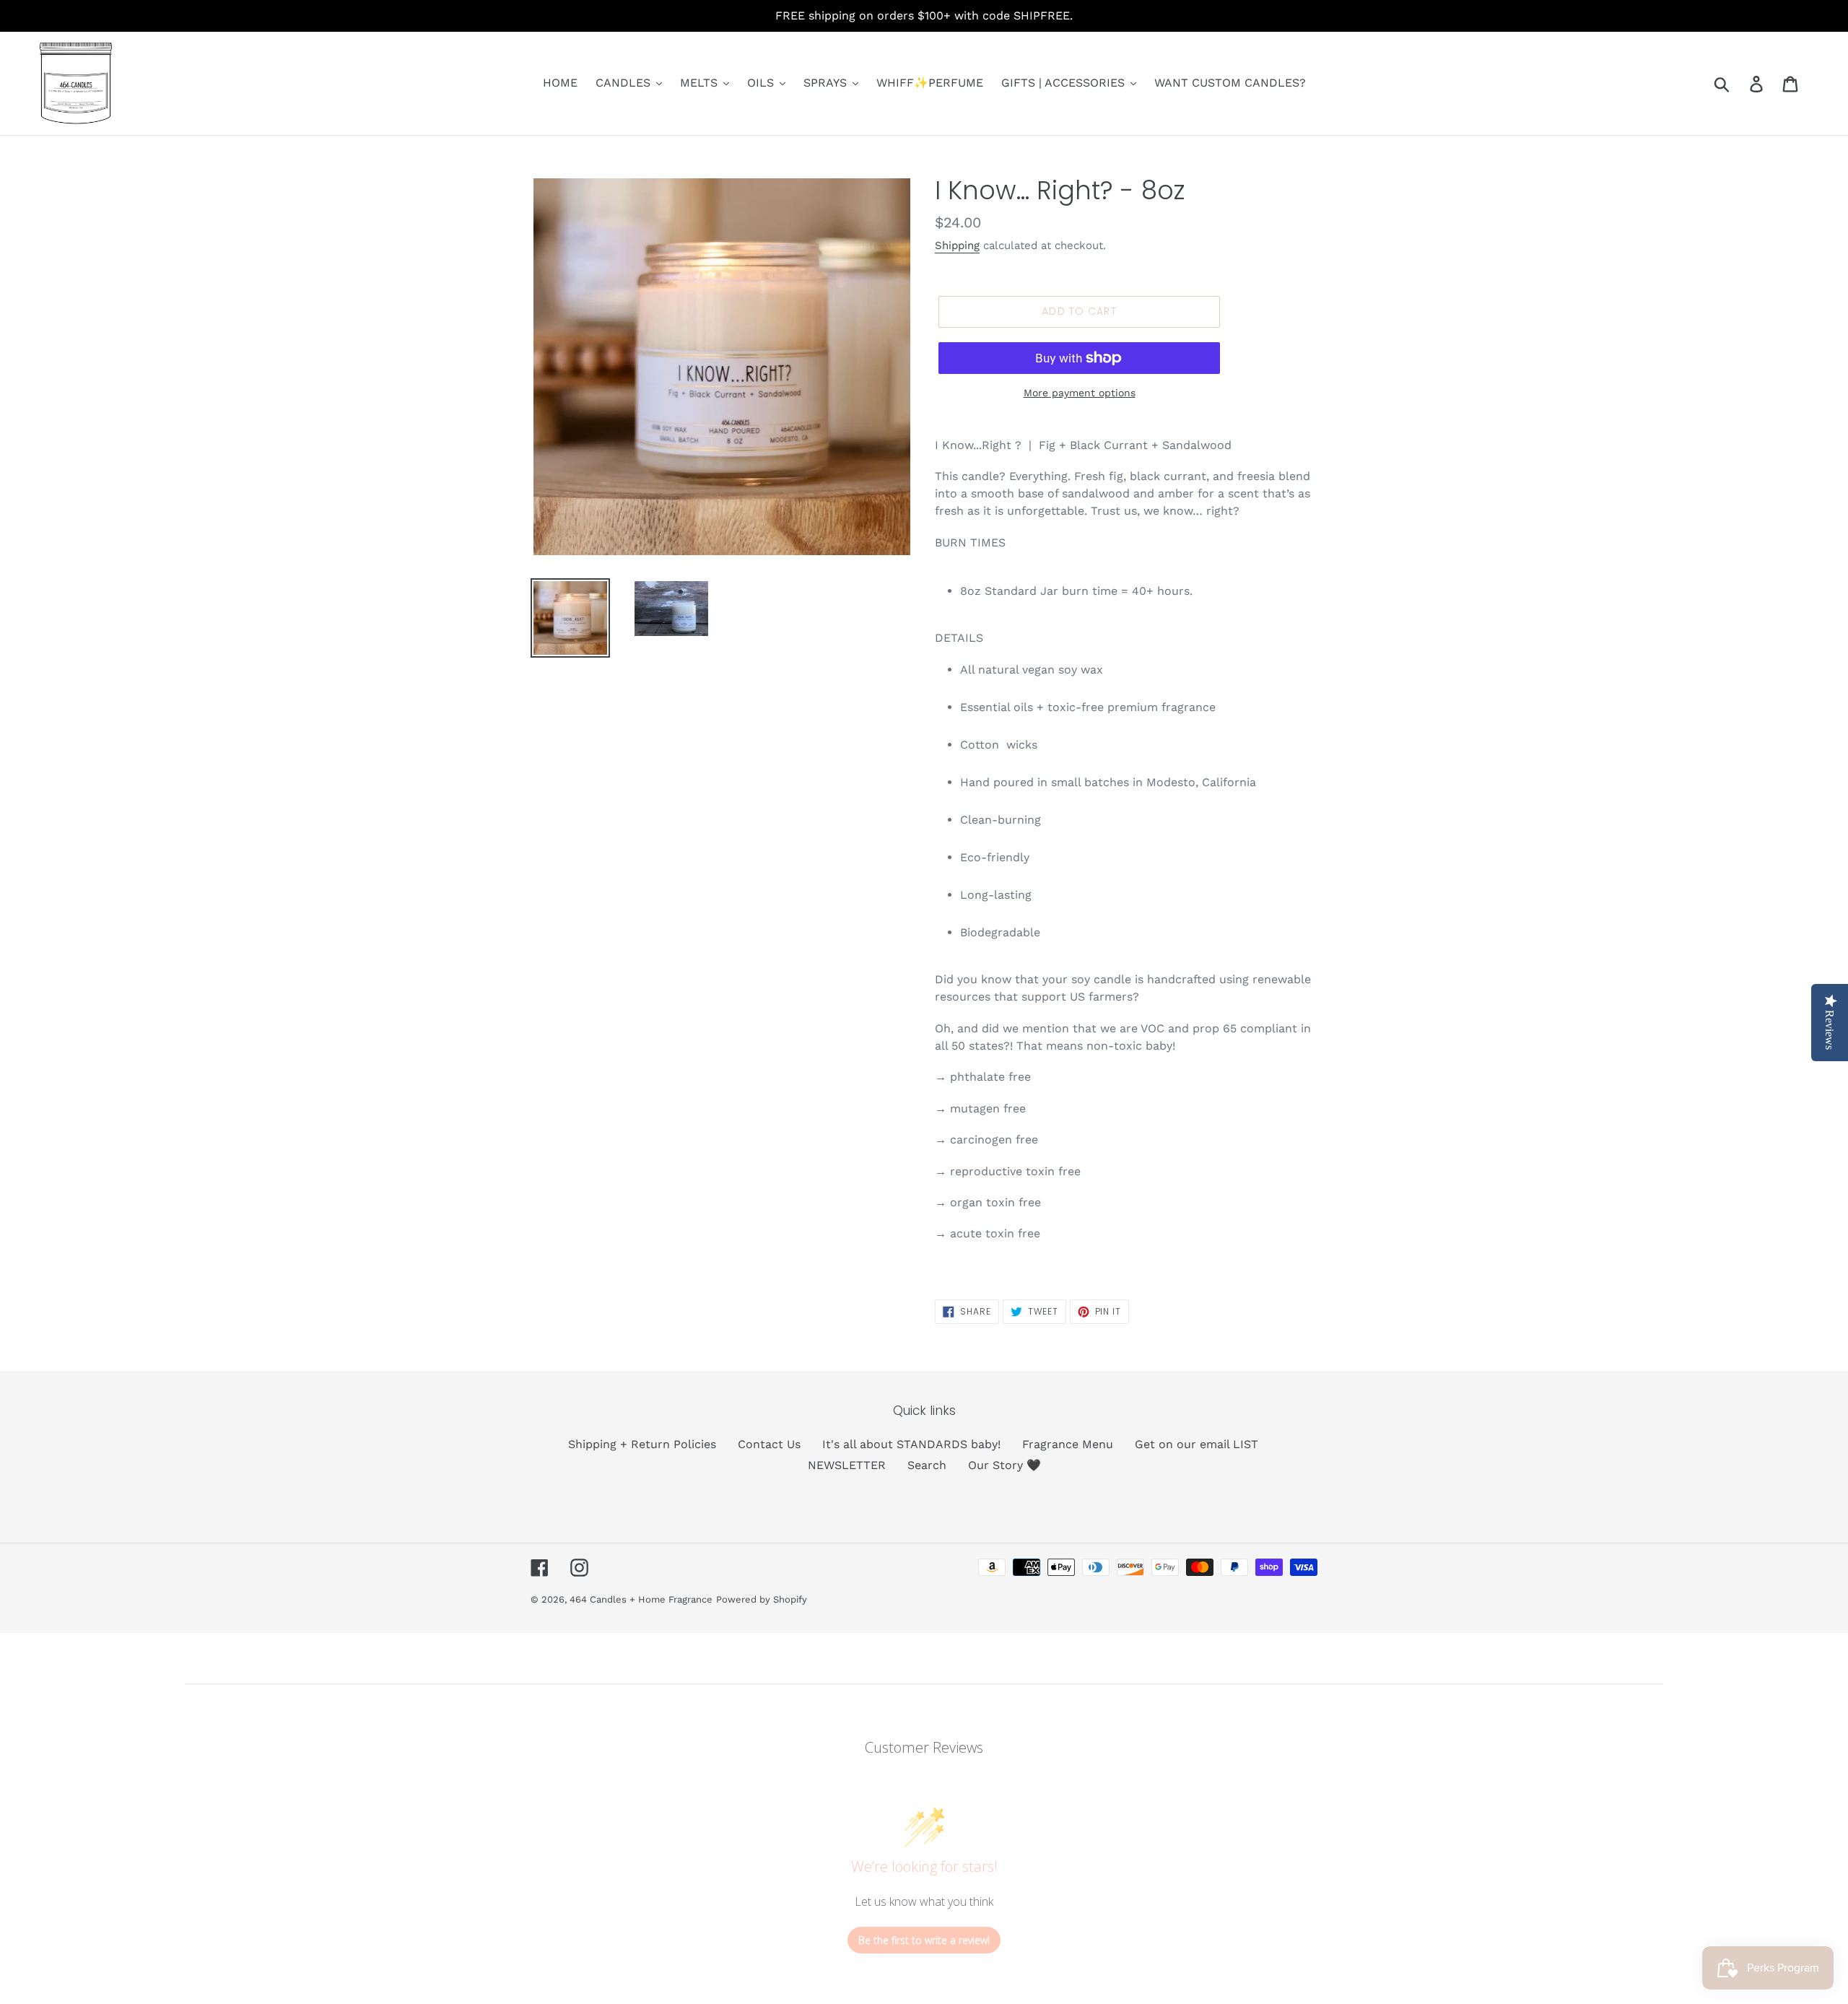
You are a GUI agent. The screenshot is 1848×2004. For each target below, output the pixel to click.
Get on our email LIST (1197, 1444)
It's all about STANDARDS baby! (911, 1444)
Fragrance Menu (1068, 1444)
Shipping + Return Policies (642, 1444)
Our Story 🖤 (1004, 1465)
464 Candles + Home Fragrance (641, 1599)
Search (927, 1465)
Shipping (957, 245)
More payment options (1080, 393)
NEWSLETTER (847, 1465)
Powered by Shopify (762, 1599)
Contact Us (769, 1444)
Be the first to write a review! (924, 1940)
